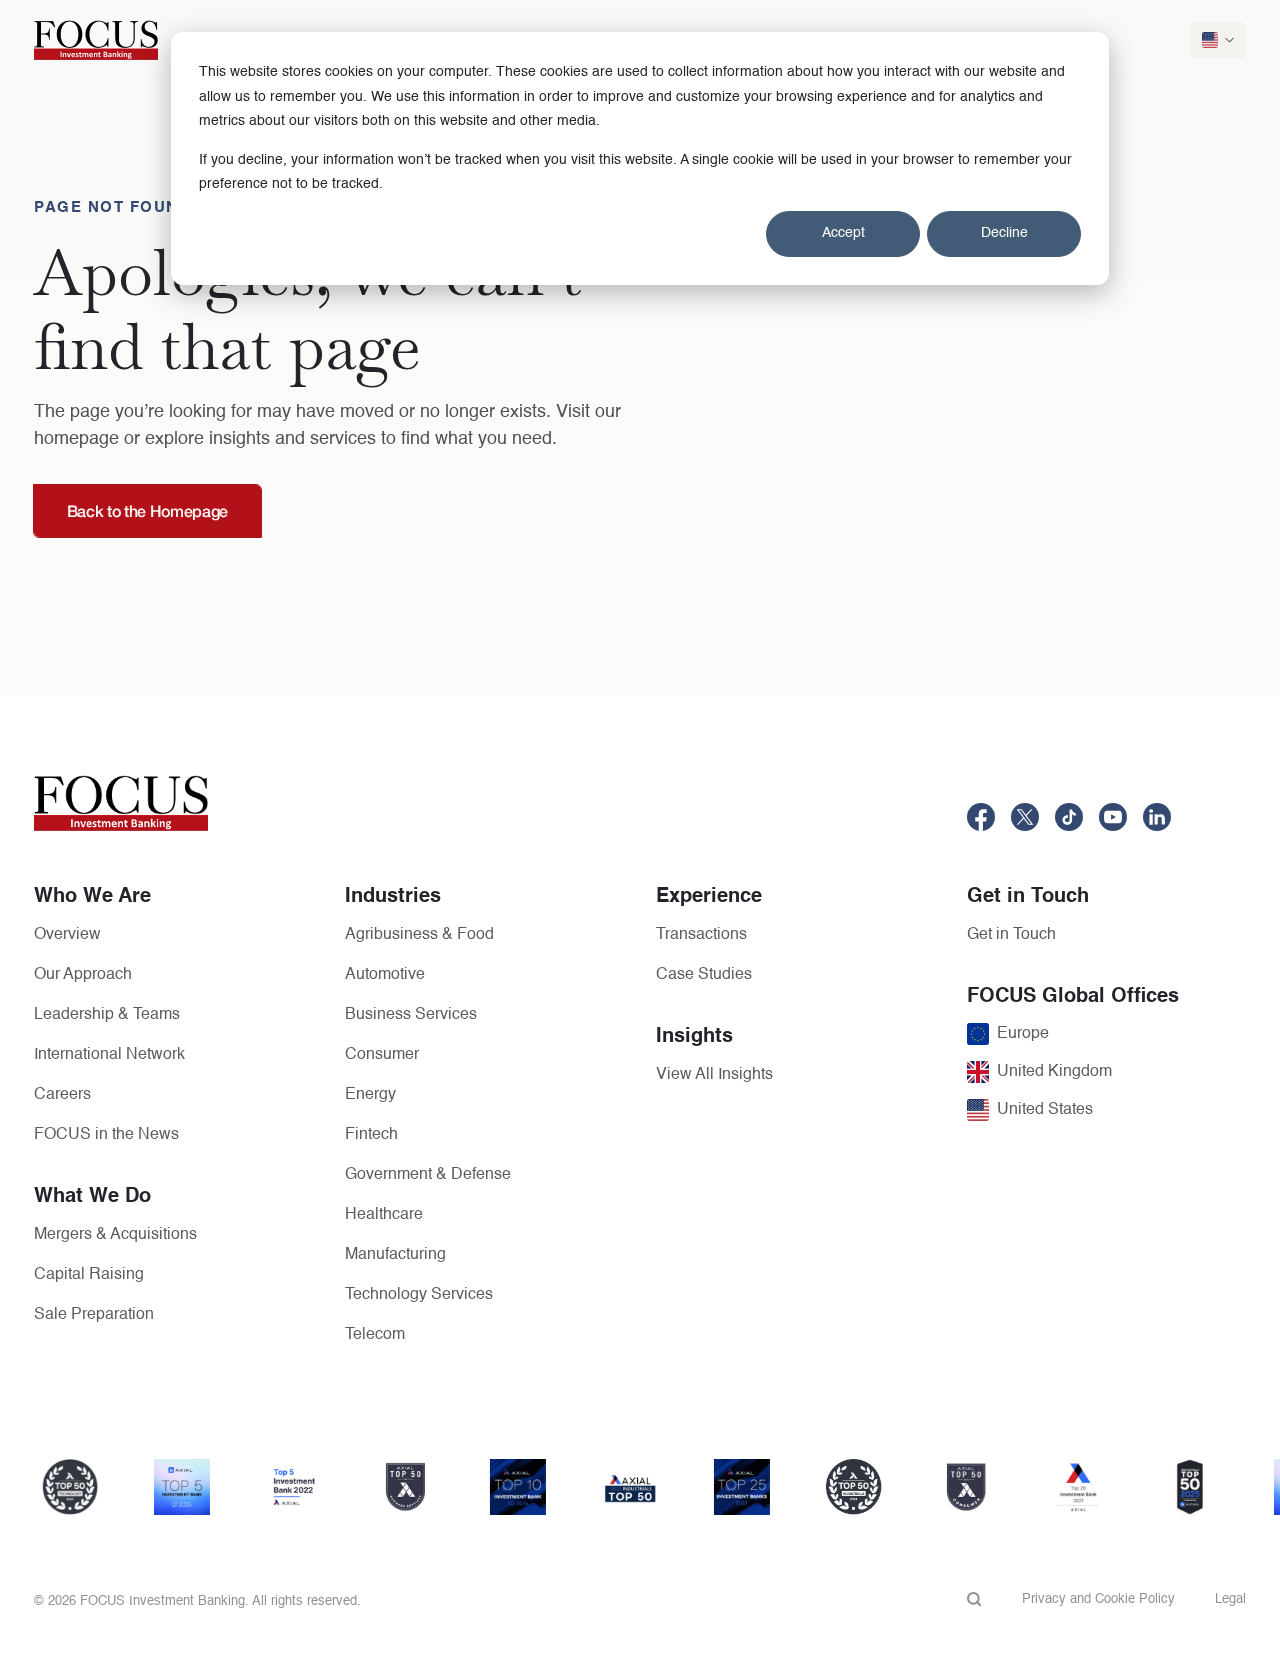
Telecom (375, 1335)
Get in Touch (1011, 935)
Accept (843, 233)
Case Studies (704, 975)
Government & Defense (428, 1175)
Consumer (382, 1055)
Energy (370, 1095)
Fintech (371, 1135)
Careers (62, 1095)
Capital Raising (89, 1275)
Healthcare (384, 1215)
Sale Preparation (94, 1315)
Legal (1230, 1599)
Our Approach (83, 975)
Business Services (411, 1015)
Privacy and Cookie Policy (1098, 1599)
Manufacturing (395, 1255)
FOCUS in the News (106, 1135)
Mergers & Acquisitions (115, 1235)
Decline (1004, 233)
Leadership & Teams (107, 1015)
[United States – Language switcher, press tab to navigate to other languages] (1218, 40)
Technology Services (419, 1295)
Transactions (701, 935)
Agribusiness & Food (419, 935)
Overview (67, 935)
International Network (109, 1055)
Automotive (385, 975)
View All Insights (714, 1075)
